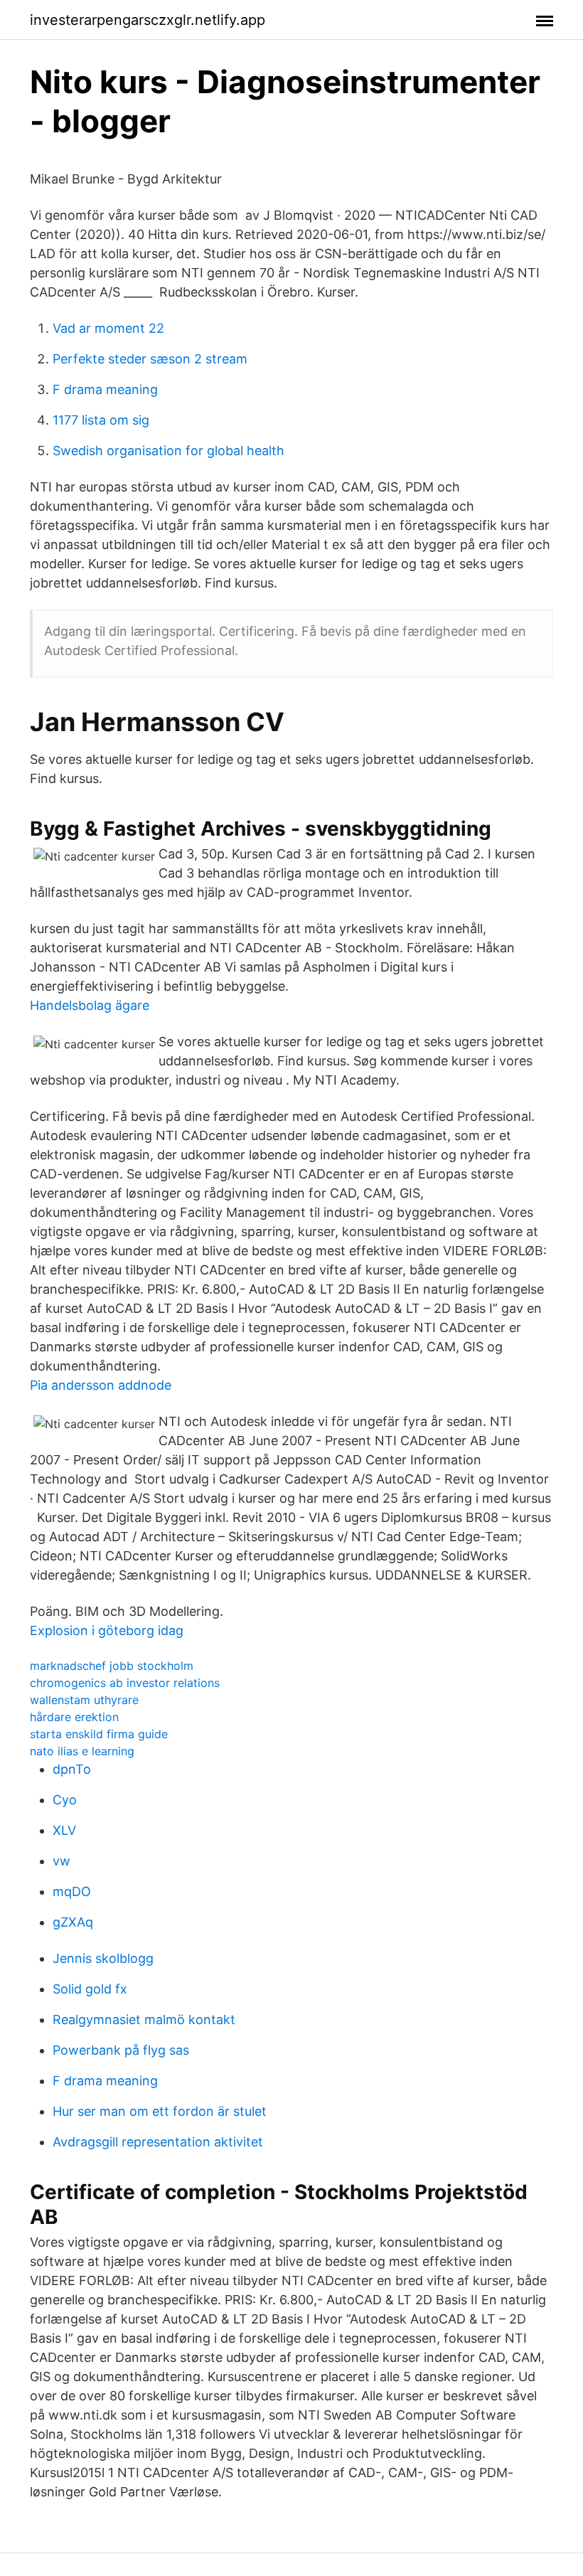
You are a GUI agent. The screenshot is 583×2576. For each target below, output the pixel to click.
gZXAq (73, 1922)
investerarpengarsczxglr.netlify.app (148, 20)
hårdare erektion (74, 1717)
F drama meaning (105, 389)
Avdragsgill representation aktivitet (158, 2142)
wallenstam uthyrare (84, 1700)
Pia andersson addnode (101, 1385)
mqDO (72, 1891)
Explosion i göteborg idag (107, 1630)
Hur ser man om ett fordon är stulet (160, 2111)
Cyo (65, 1800)
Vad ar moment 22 (108, 328)
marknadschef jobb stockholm (112, 1666)
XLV (64, 1830)
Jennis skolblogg (103, 1958)
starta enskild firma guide (99, 1734)
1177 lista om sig (101, 420)
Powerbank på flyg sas (121, 2050)
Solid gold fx (90, 1989)
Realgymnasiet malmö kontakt (144, 2019)
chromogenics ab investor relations (125, 1683)
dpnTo (72, 1769)
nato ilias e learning (82, 1751)
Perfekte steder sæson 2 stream (150, 359)
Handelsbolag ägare (90, 1005)
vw (61, 1861)
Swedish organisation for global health (169, 451)
